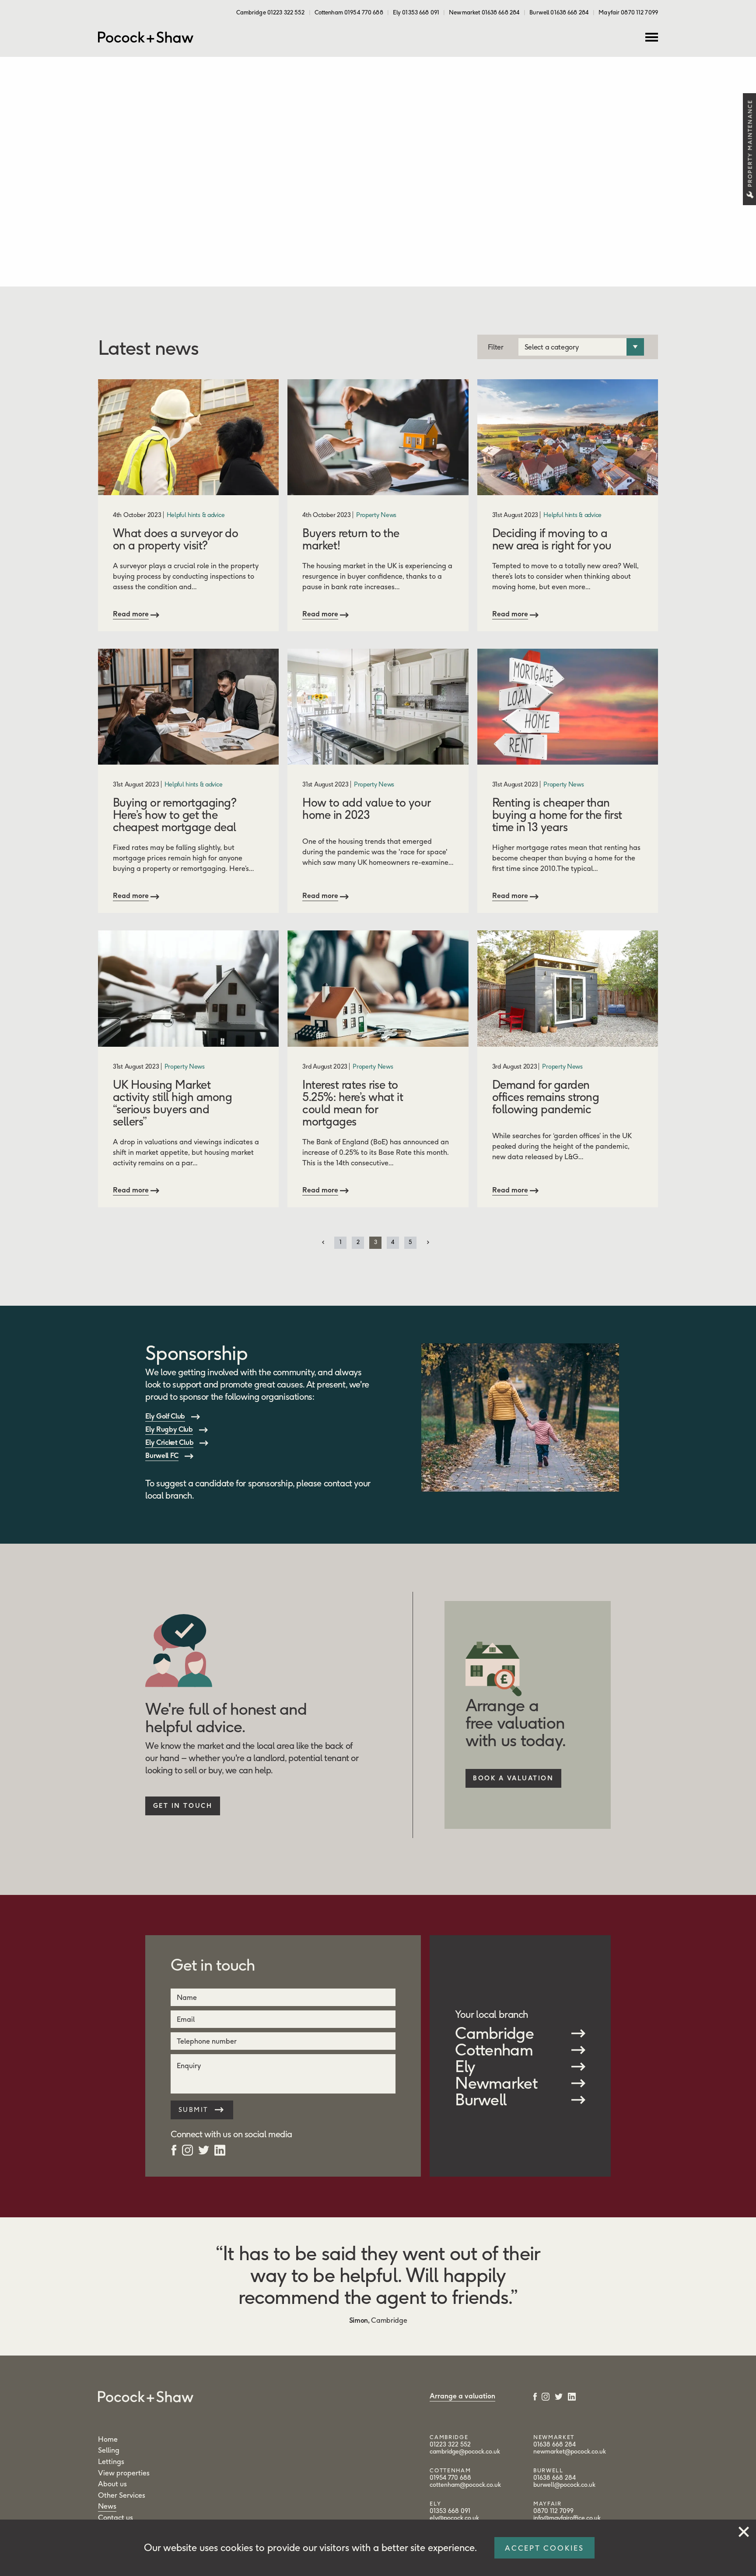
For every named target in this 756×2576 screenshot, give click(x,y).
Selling (109, 2450)
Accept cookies (544, 2548)
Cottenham (494, 2050)
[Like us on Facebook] (174, 2149)
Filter (496, 347)
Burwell (481, 2100)
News (107, 2506)
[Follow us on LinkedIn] (220, 2149)
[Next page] (428, 1242)
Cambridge (494, 2033)
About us (112, 2484)
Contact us (115, 2517)
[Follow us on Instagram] (187, 2149)
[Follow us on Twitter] (204, 2149)
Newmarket (496, 2083)
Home (108, 2439)
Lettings (111, 2461)
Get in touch (183, 1806)
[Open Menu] (652, 37)
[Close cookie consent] (744, 2530)
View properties (124, 2473)
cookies (237, 2548)
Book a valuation (513, 1778)
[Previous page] (323, 1242)
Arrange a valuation (462, 2396)
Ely (465, 2066)
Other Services (122, 2495)
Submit (195, 2110)
